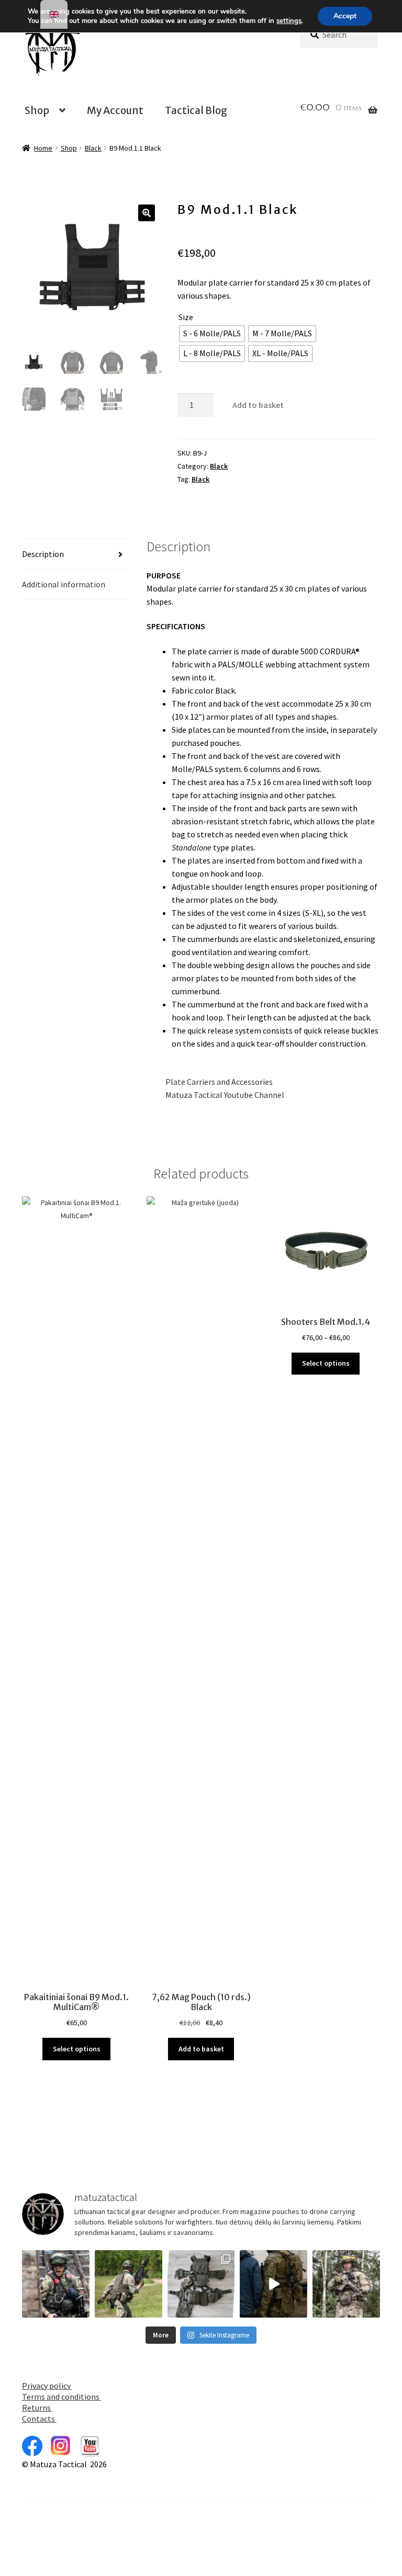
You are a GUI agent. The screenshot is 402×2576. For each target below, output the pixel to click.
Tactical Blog (196, 110)
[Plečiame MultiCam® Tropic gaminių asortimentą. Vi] (273, 2284)
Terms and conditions (62, 2397)
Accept (345, 16)
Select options (77, 2049)
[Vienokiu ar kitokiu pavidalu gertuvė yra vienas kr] (129, 2284)
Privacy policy (47, 2386)
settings (289, 21)
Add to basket (258, 405)
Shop (37, 110)
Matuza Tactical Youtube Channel (215, 1095)
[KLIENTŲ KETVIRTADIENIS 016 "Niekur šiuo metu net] (201, 2284)
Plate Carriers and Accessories (210, 1082)
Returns (37, 2408)
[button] (147, 213)
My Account (115, 110)
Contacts (39, 2419)
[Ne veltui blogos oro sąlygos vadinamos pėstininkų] (56, 2284)
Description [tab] (43, 554)
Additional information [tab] (64, 584)
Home (43, 148)
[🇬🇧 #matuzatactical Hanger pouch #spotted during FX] (346, 2284)
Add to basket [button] (201, 2049)
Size (186, 317)
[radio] (212, 334)
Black (93, 148)
